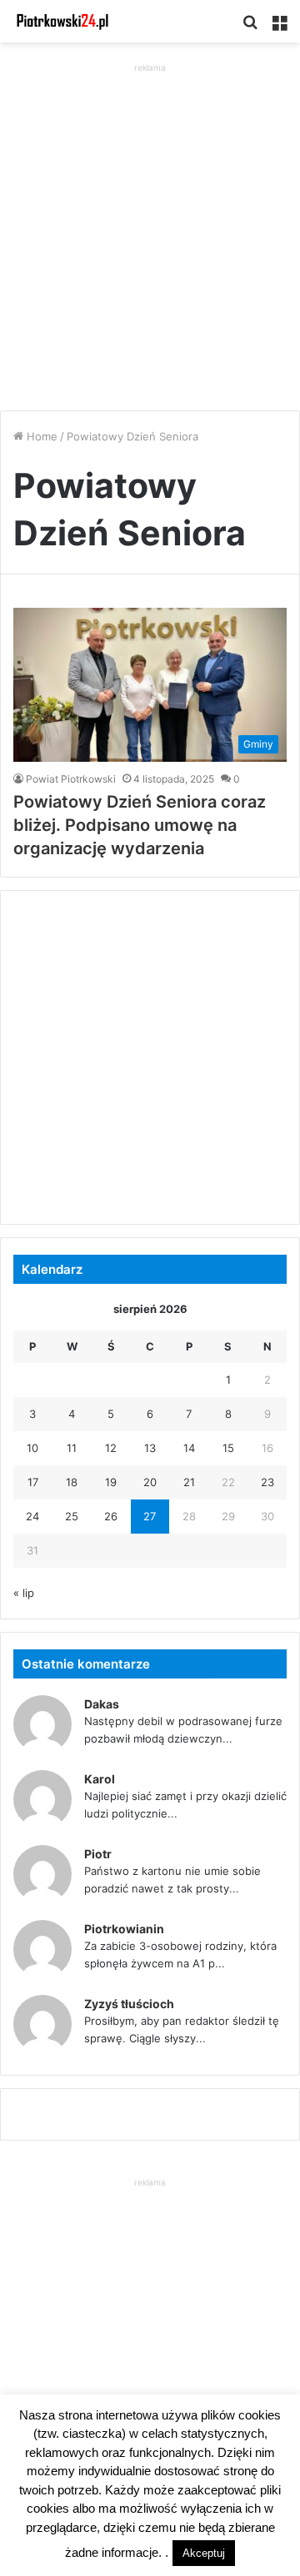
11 (72, 1448)
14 (189, 1448)
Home (40, 436)
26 (111, 1516)
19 (111, 1482)
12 (111, 1448)
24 (32, 1516)
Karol (100, 1779)
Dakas (102, 1704)
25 (72, 1516)
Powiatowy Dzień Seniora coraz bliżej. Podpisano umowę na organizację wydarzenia (140, 825)
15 (228, 1448)
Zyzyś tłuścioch (129, 2004)
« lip (24, 1593)
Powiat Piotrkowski (71, 779)
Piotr (98, 1854)
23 (267, 1482)
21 (189, 1482)
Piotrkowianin (124, 1929)
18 (72, 1482)
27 (150, 1516)
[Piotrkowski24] (62, 21)
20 (150, 1482)
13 (150, 1448)
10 (32, 1448)
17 (33, 1482)
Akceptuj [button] (204, 2553)
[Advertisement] (150, 226)
